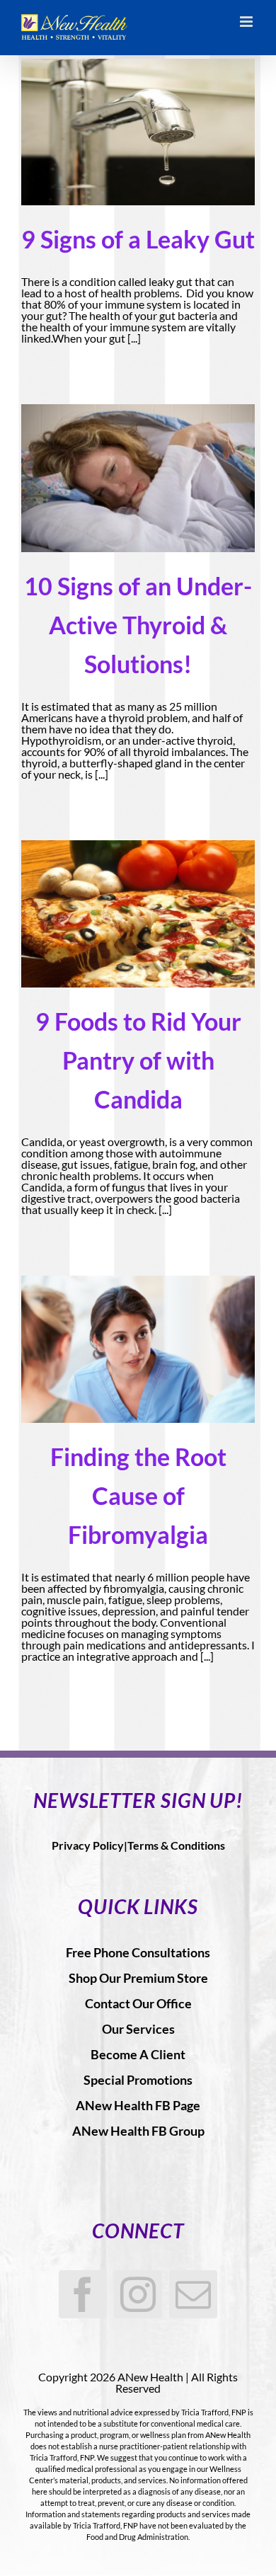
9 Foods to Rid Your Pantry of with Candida (138, 1060)
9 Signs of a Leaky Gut (138, 239)
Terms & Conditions (176, 1845)
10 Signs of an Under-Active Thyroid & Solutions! (138, 625)
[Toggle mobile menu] (247, 22)
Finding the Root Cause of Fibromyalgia (138, 1495)
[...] (134, 338)
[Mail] (193, 2294)
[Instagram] (138, 2294)
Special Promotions (138, 2080)
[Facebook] (83, 2294)
